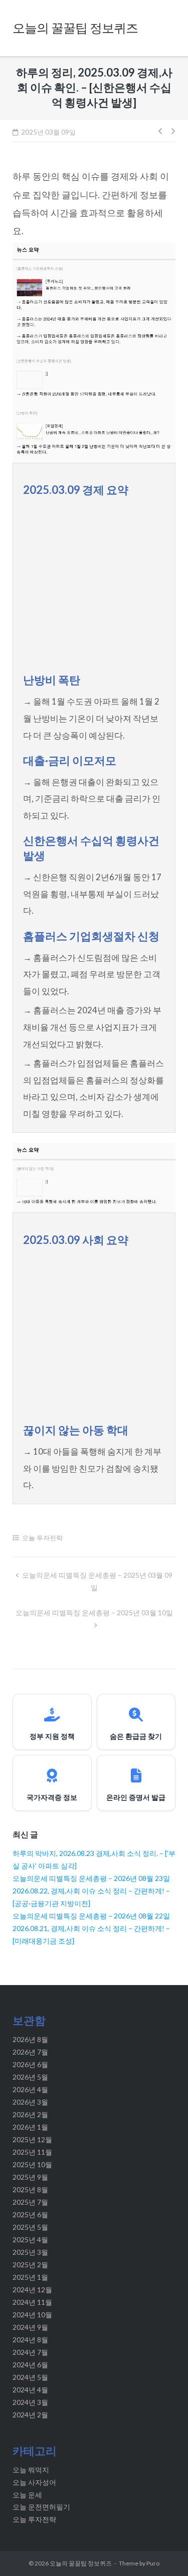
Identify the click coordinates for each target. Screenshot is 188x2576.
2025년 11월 (32, 2152)
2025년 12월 (32, 2139)
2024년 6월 (30, 2365)
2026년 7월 (30, 2052)
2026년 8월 (30, 2039)
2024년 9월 (30, 2327)
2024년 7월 (30, 2352)
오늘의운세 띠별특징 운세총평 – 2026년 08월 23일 (91, 1878)
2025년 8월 (30, 2189)
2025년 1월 (30, 2277)
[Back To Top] (162, 2552)
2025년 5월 (30, 2227)
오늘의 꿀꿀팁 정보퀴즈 (81, 2563)
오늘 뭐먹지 (31, 2470)
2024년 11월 (32, 2302)
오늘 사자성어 (34, 2482)
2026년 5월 (30, 2077)
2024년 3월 (30, 2402)
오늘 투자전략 (42, 1538)
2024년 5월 (30, 2377)
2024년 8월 (30, 2340)
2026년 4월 (30, 2089)
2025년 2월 (30, 2265)
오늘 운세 (27, 2495)
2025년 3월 (30, 2252)
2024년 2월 (30, 2415)
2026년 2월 (30, 2114)
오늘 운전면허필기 (41, 2507)
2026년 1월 (30, 2127)
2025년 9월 (30, 2177)
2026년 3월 (30, 2102)
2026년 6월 (30, 2064)
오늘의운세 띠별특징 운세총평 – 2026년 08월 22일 (91, 1916)
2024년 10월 (32, 2315)
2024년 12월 (32, 2290)
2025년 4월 (30, 2239)
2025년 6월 (30, 2214)
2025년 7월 (30, 2202)
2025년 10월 (32, 2164)
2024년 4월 (30, 2390)
